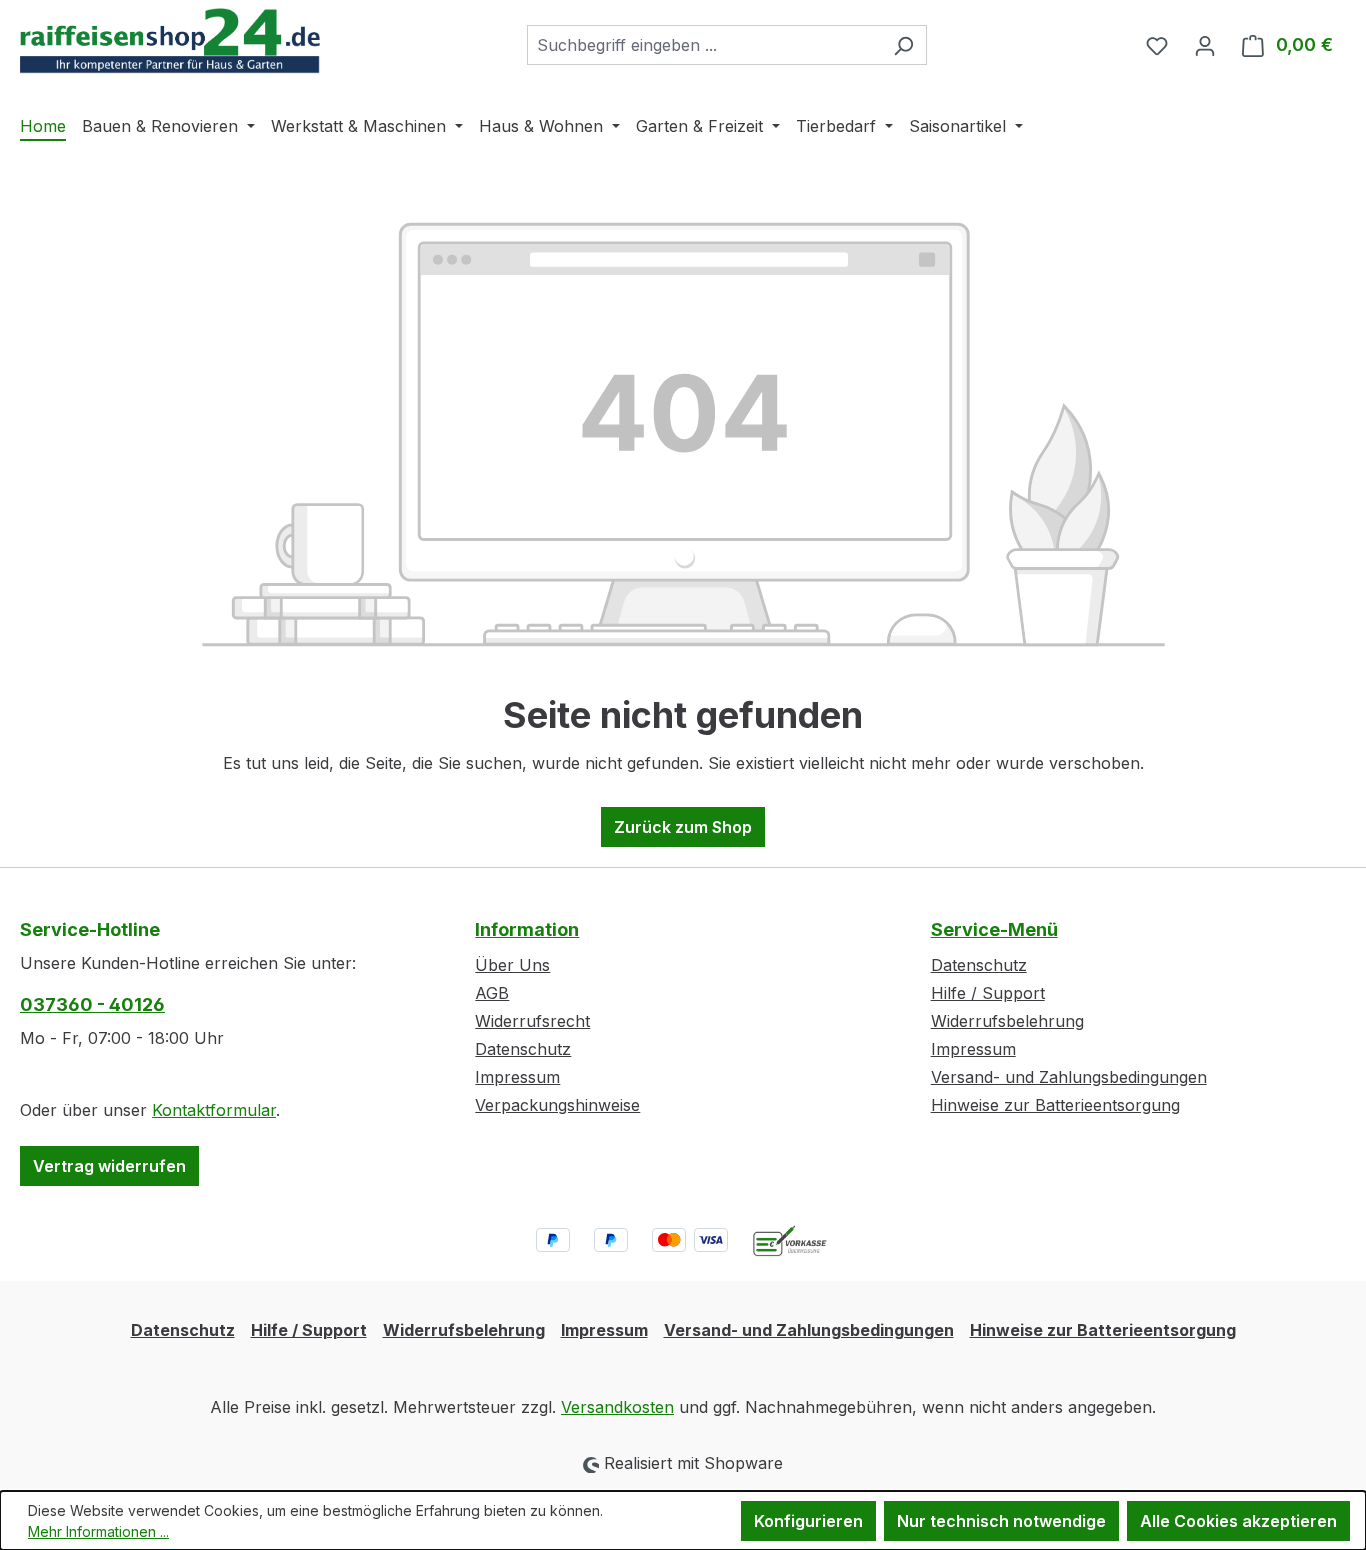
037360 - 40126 (92, 1004)
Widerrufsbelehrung (1007, 1021)
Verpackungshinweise (557, 1105)
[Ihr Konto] (1205, 45)
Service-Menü (994, 929)
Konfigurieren (808, 1521)
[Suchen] (903, 45)
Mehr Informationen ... (98, 1531)
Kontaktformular (214, 1110)
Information (527, 929)
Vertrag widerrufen (109, 1166)
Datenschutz (523, 1049)
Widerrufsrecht (532, 1021)
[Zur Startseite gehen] (170, 41)
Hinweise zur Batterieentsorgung (1055, 1105)
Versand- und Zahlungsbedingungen (1069, 1077)
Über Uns (512, 965)
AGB (492, 993)
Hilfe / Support (988, 993)
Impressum (517, 1077)
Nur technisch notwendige (1001, 1521)
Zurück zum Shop (683, 827)
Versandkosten (617, 1407)
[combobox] (704, 45)
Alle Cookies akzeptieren (1238, 1521)
